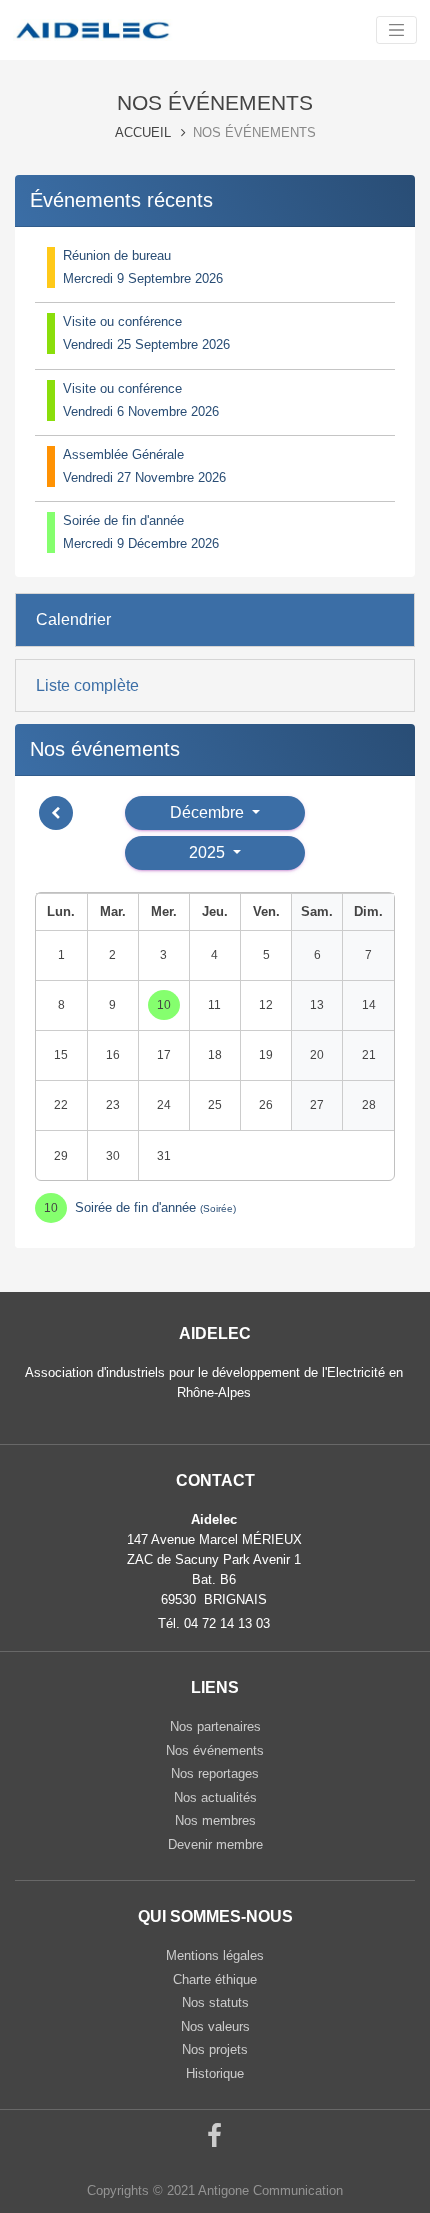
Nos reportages (215, 1773)
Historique (215, 2073)
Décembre (209, 812)
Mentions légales (215, 1955)
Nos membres (215, 1820)
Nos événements (215, 1750)
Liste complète (87, 685)
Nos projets (215, 2049)
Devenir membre (215, 1844)
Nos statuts (215, 2002)
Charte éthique (215, 1979)
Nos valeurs (215, 2026)
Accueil (143, 132)
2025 (209, 852)
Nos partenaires (215, 1726)
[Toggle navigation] (396, 30)
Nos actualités (215, 1797)
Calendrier (73, 619)
